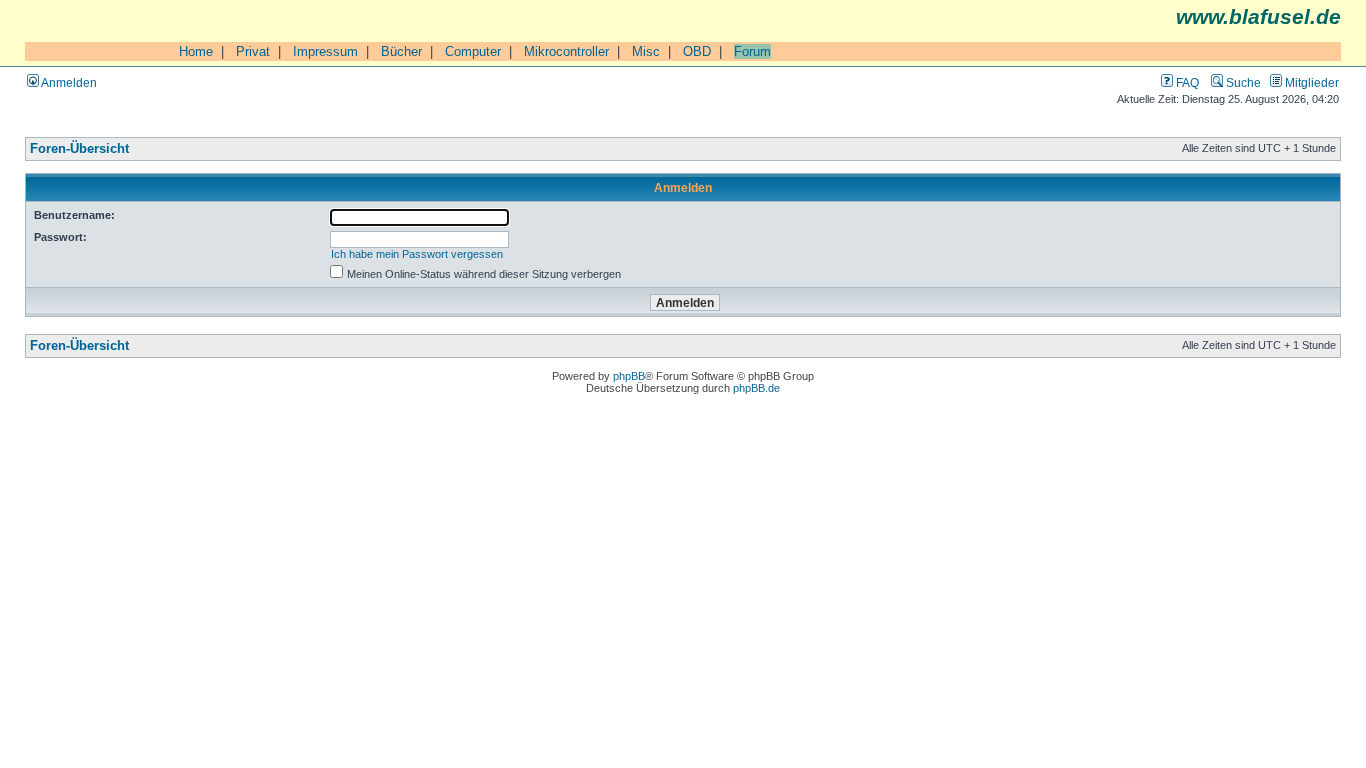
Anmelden (68, 82)
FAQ (1186, 82)
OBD (697, 51)
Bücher (401, 51)
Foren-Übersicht (79, 149)
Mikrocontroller (566, 51)
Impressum (325, 51)
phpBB (629, 376)
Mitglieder (1310, 82)
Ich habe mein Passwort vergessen (417, 254)
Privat (253, 51)
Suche (1242, 82)
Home (196, 51)
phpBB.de (756, 388)
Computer (473, 51)
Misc (646, 51)
